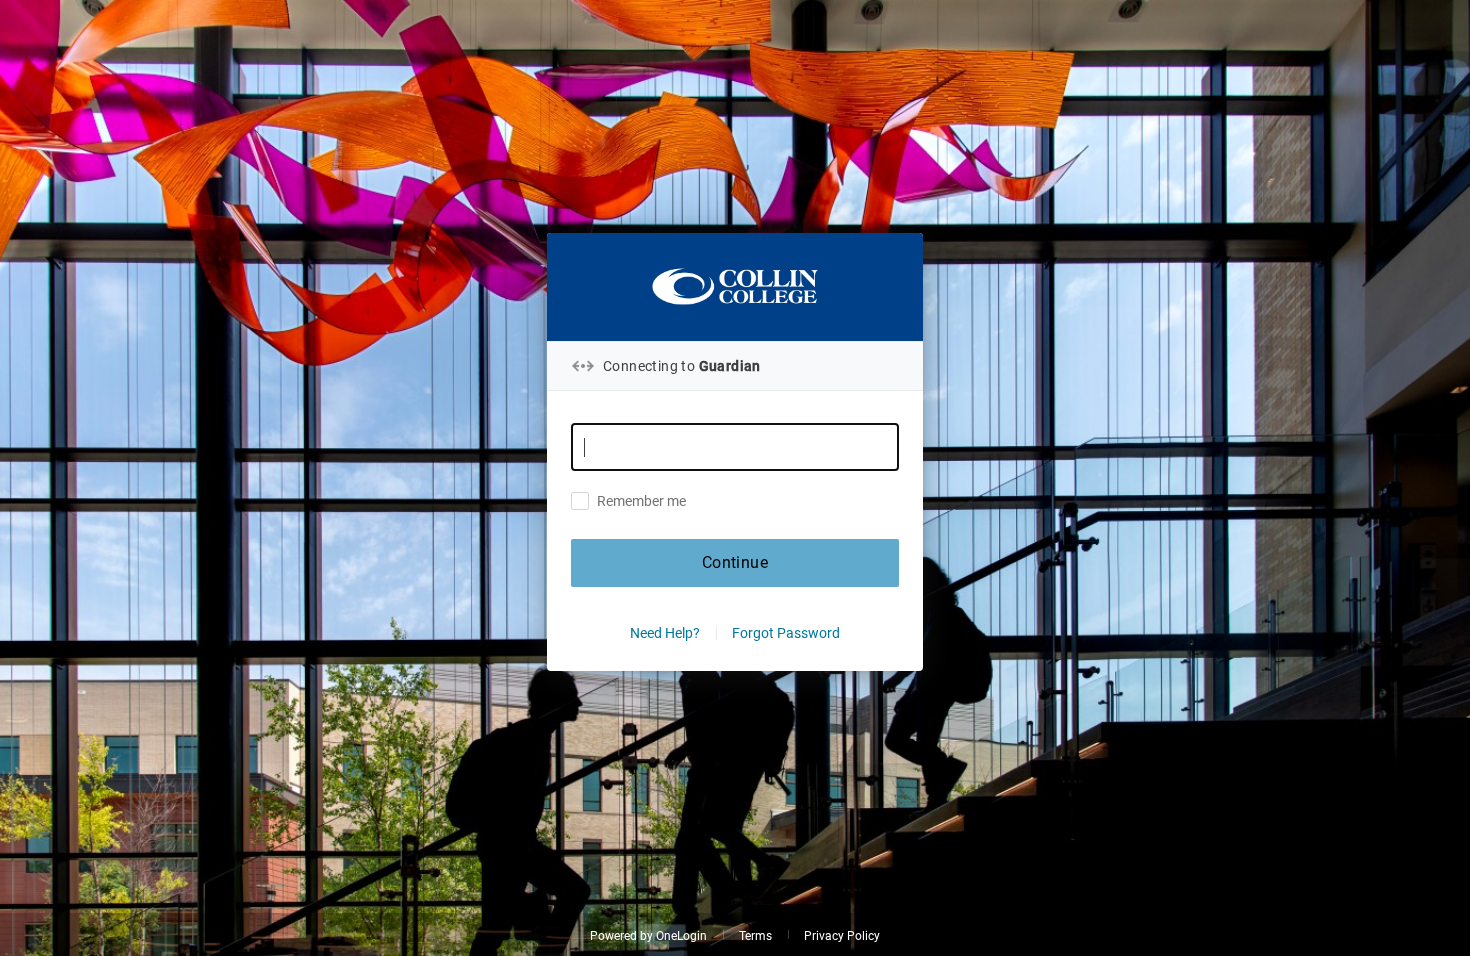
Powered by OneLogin (648, 936)
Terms (755, 936)
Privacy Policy (842, 936)
